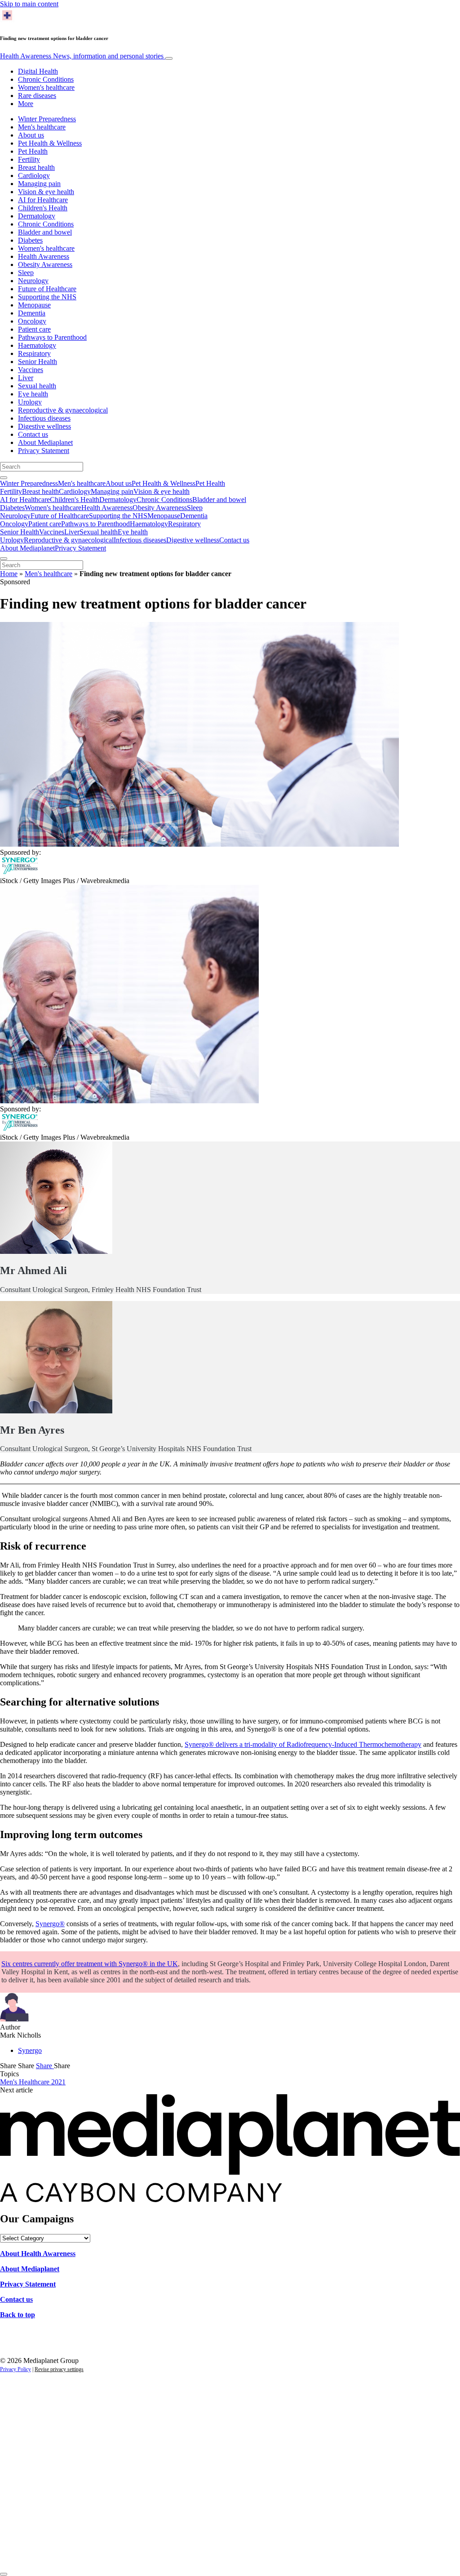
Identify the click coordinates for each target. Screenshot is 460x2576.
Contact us (33, 434)
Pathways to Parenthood (52, 337)
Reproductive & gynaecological (63, 410)
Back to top (18, 2315)
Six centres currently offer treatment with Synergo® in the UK (90, 1964)
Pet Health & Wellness (50, 143)
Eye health (33, 394)
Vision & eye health (46, 192)
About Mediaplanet (45, 442)
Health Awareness (82, 56)
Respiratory (34, 353)
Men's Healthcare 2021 (33, 2082)
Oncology (32, 321)
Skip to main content (29, 4)
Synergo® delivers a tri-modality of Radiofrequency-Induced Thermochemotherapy (303, 1744)
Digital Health (38, 71)
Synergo (30, 2050)
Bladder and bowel (45, 232)
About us (31, 135)
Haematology (37, 345)
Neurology (33, 281)
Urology (30, 402)
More (26, 104)
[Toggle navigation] (169, 58)
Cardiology (34, 175)
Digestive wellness (44, 426)
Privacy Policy (15, 2369)
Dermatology (37, 216)
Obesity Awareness (45, 264)
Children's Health (43, 208)
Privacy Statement (44, 451)
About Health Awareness (38, 2254)
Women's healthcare (46, 87)
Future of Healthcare (47, 289)
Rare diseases (37, 95)
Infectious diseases (44, 418)
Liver (26, 378)
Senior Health (38, 362)
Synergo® (50, 1924)
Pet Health (33, 151)
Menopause (34, 305)
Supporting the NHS (47, 297)
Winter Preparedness (47, 119)
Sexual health (37, 386)
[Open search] (4, 478)
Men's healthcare (42, 127)
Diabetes (30, 240)
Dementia (32, 313)
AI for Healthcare (43, 200)
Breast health (36, 167)
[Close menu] (4, 559)
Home (9, 574)
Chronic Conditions (46, 79)
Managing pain (39, 184)
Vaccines (31, 370)
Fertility (29, 159)
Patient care (34, 329)
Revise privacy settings (59, 2369)
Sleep (26, 273)
